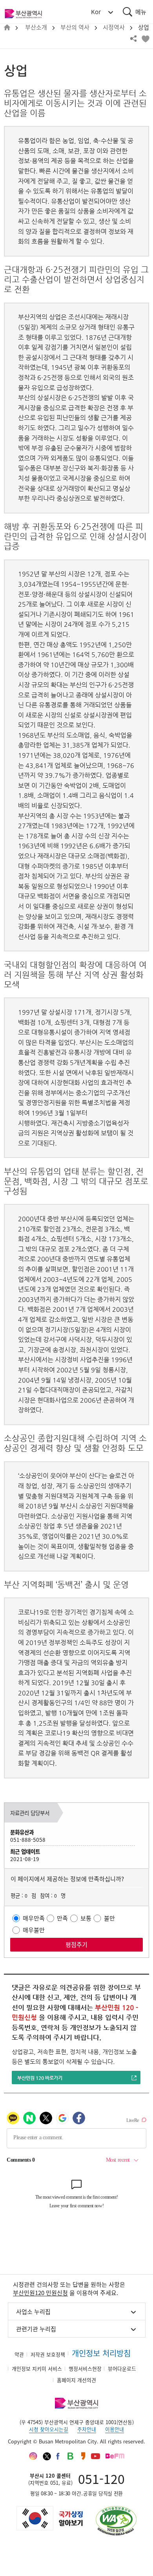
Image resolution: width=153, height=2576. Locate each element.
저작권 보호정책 (48, 2354)
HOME (7, 28)
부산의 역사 (75, 27)
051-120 (101, 2479)
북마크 (145, 39)
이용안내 (115, 2429)
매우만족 (34, 1918)
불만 (109, 1918)
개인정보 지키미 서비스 (37, 2368)
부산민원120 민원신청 (40, 2293)
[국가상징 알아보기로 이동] (49, 2518)
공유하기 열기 (133, 39)
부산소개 (36, 27)
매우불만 (34, 1930)
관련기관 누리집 (36, 2329)
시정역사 (114, 27)
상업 (144, 27)
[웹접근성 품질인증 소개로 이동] (116, 2521)
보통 (86, 1918)
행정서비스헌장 (85, 2368)
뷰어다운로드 (122, 2368)
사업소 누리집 (33, 2312)
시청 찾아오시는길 (49, 2429)
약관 (19, 2354)
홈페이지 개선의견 (76, 2380)
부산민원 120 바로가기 (40, 2078)
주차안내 (87, 2429)
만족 (62, 1918)
